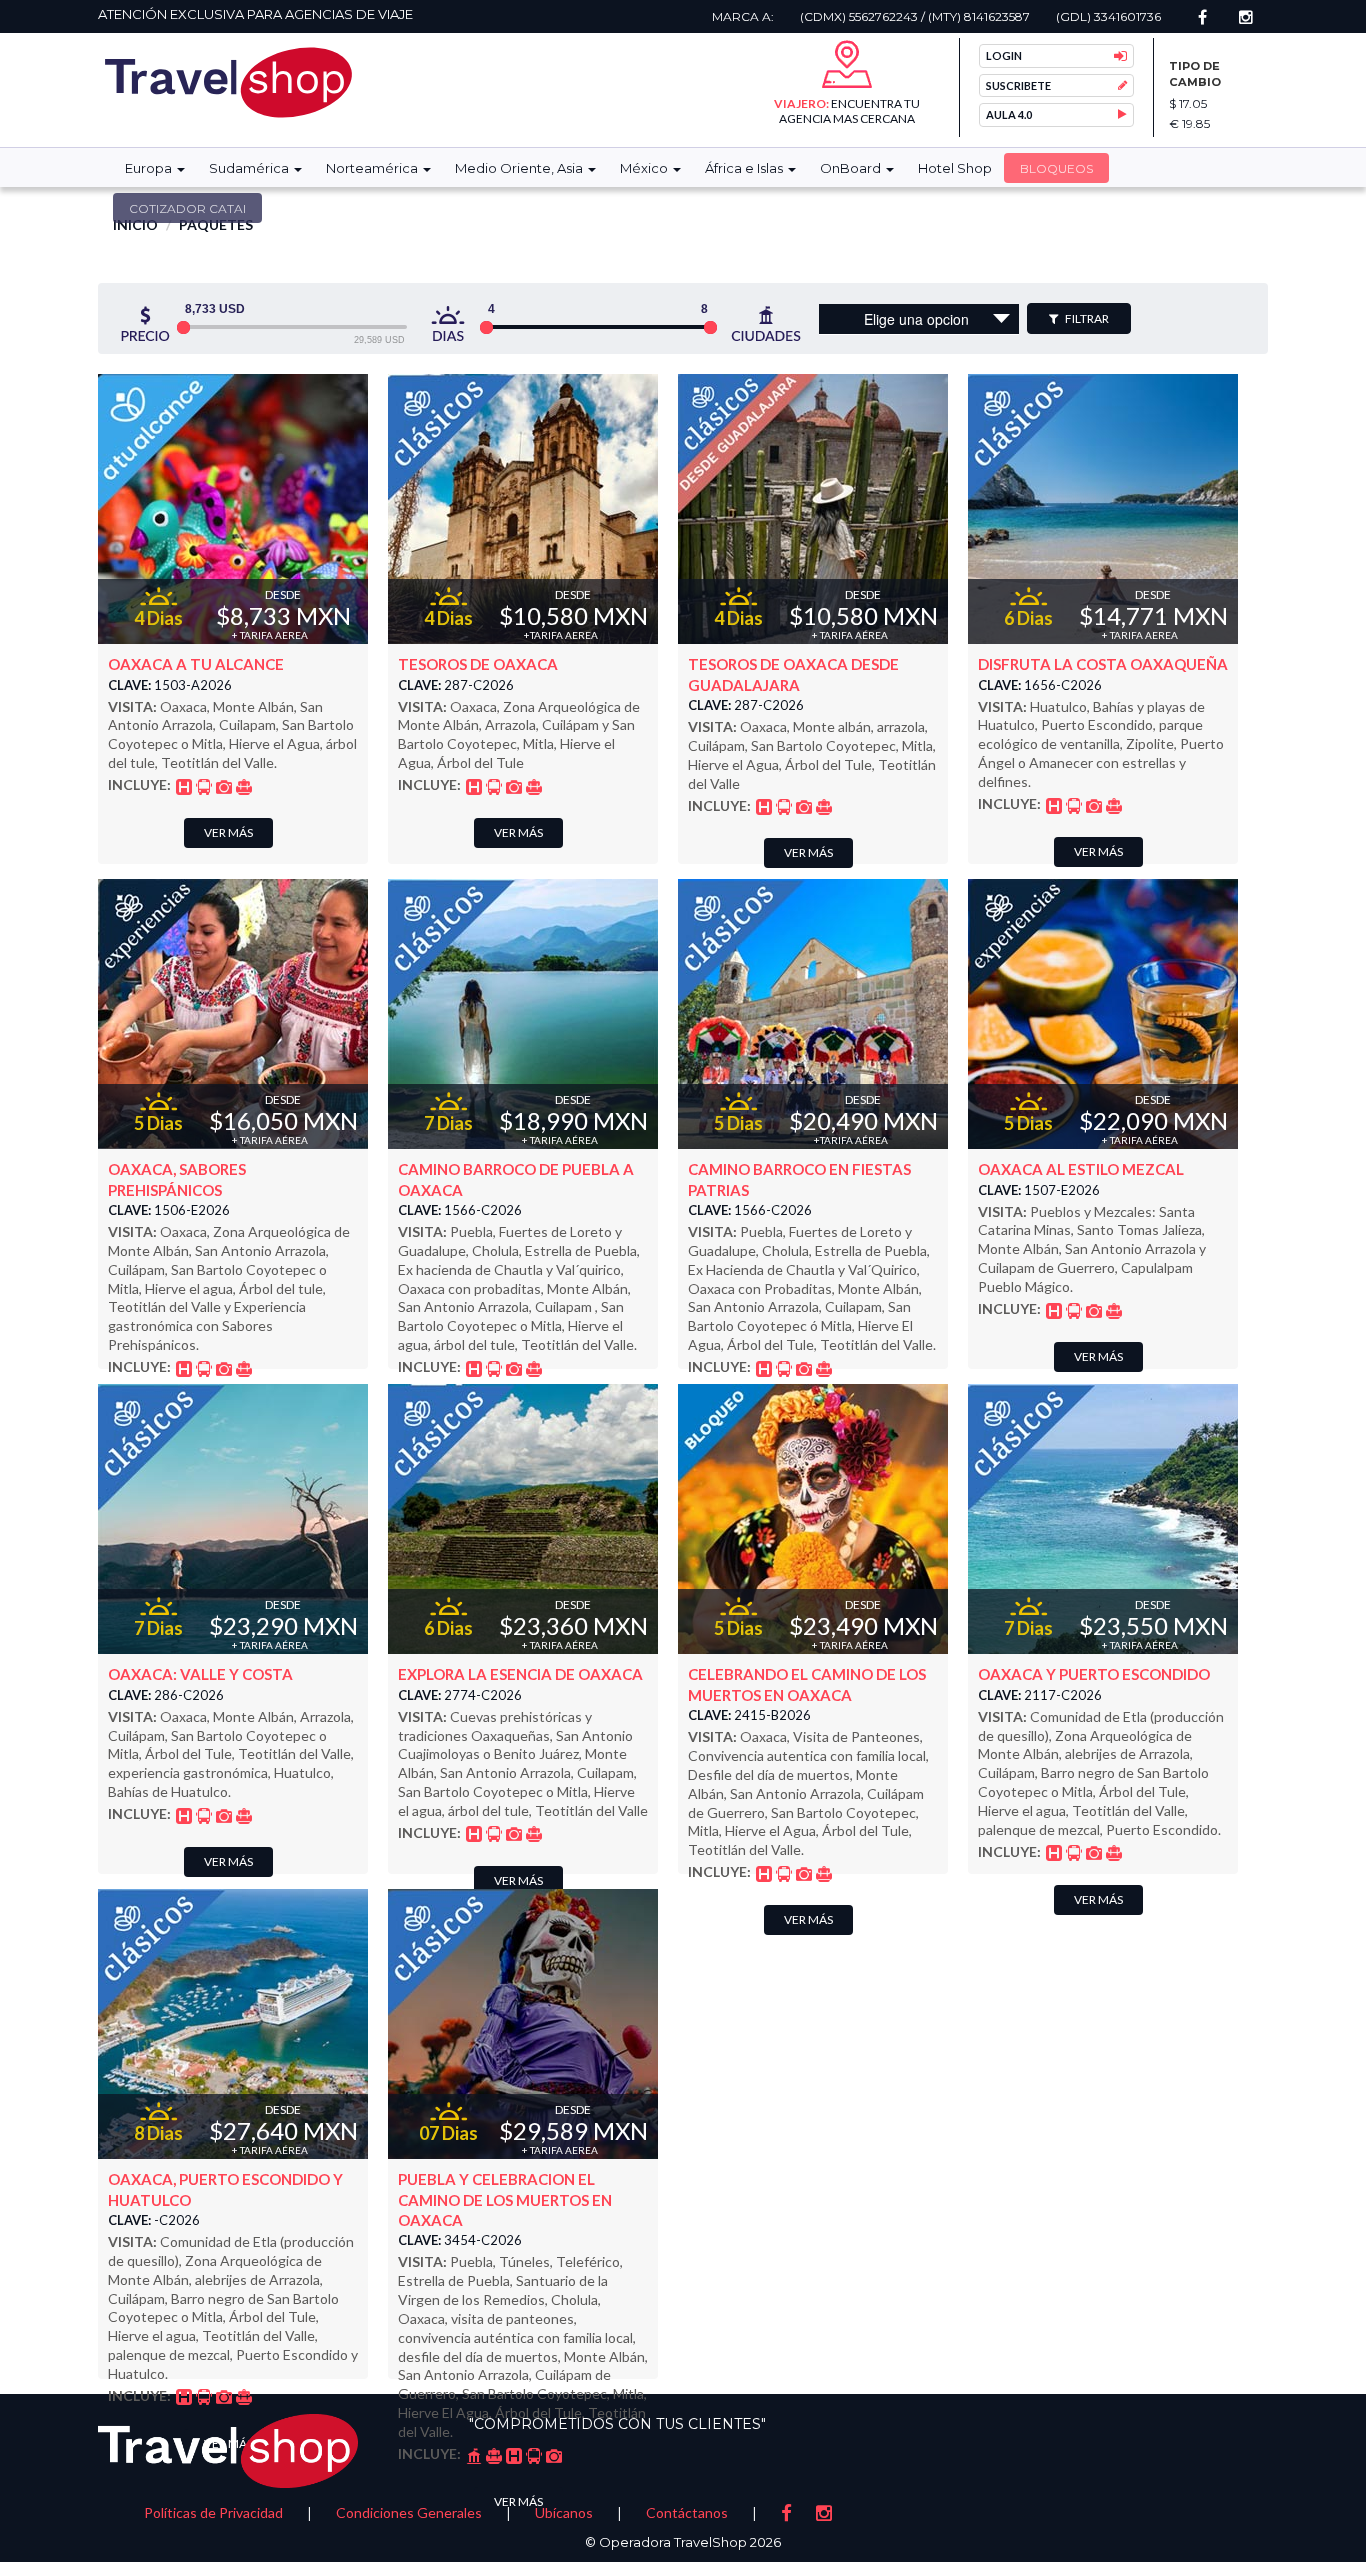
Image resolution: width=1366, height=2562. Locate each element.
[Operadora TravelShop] (228, 82)
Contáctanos (687, 2512)
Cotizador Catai (187, 208)
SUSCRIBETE (1018, 85)
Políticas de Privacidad (213, 2512)
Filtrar (1086, 318)
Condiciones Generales (409, 2512)
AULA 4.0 (1009, 114)
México (645, 168)
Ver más (228, 832)
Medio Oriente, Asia (520, 168)
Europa (150, 168)
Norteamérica (373, 168)
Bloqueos (1056, 168)
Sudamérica (250, 168)
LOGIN (1004, 55)
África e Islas (745, 168)
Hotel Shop (955, 168)
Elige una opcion (916, 319)
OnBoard (852, 168)
